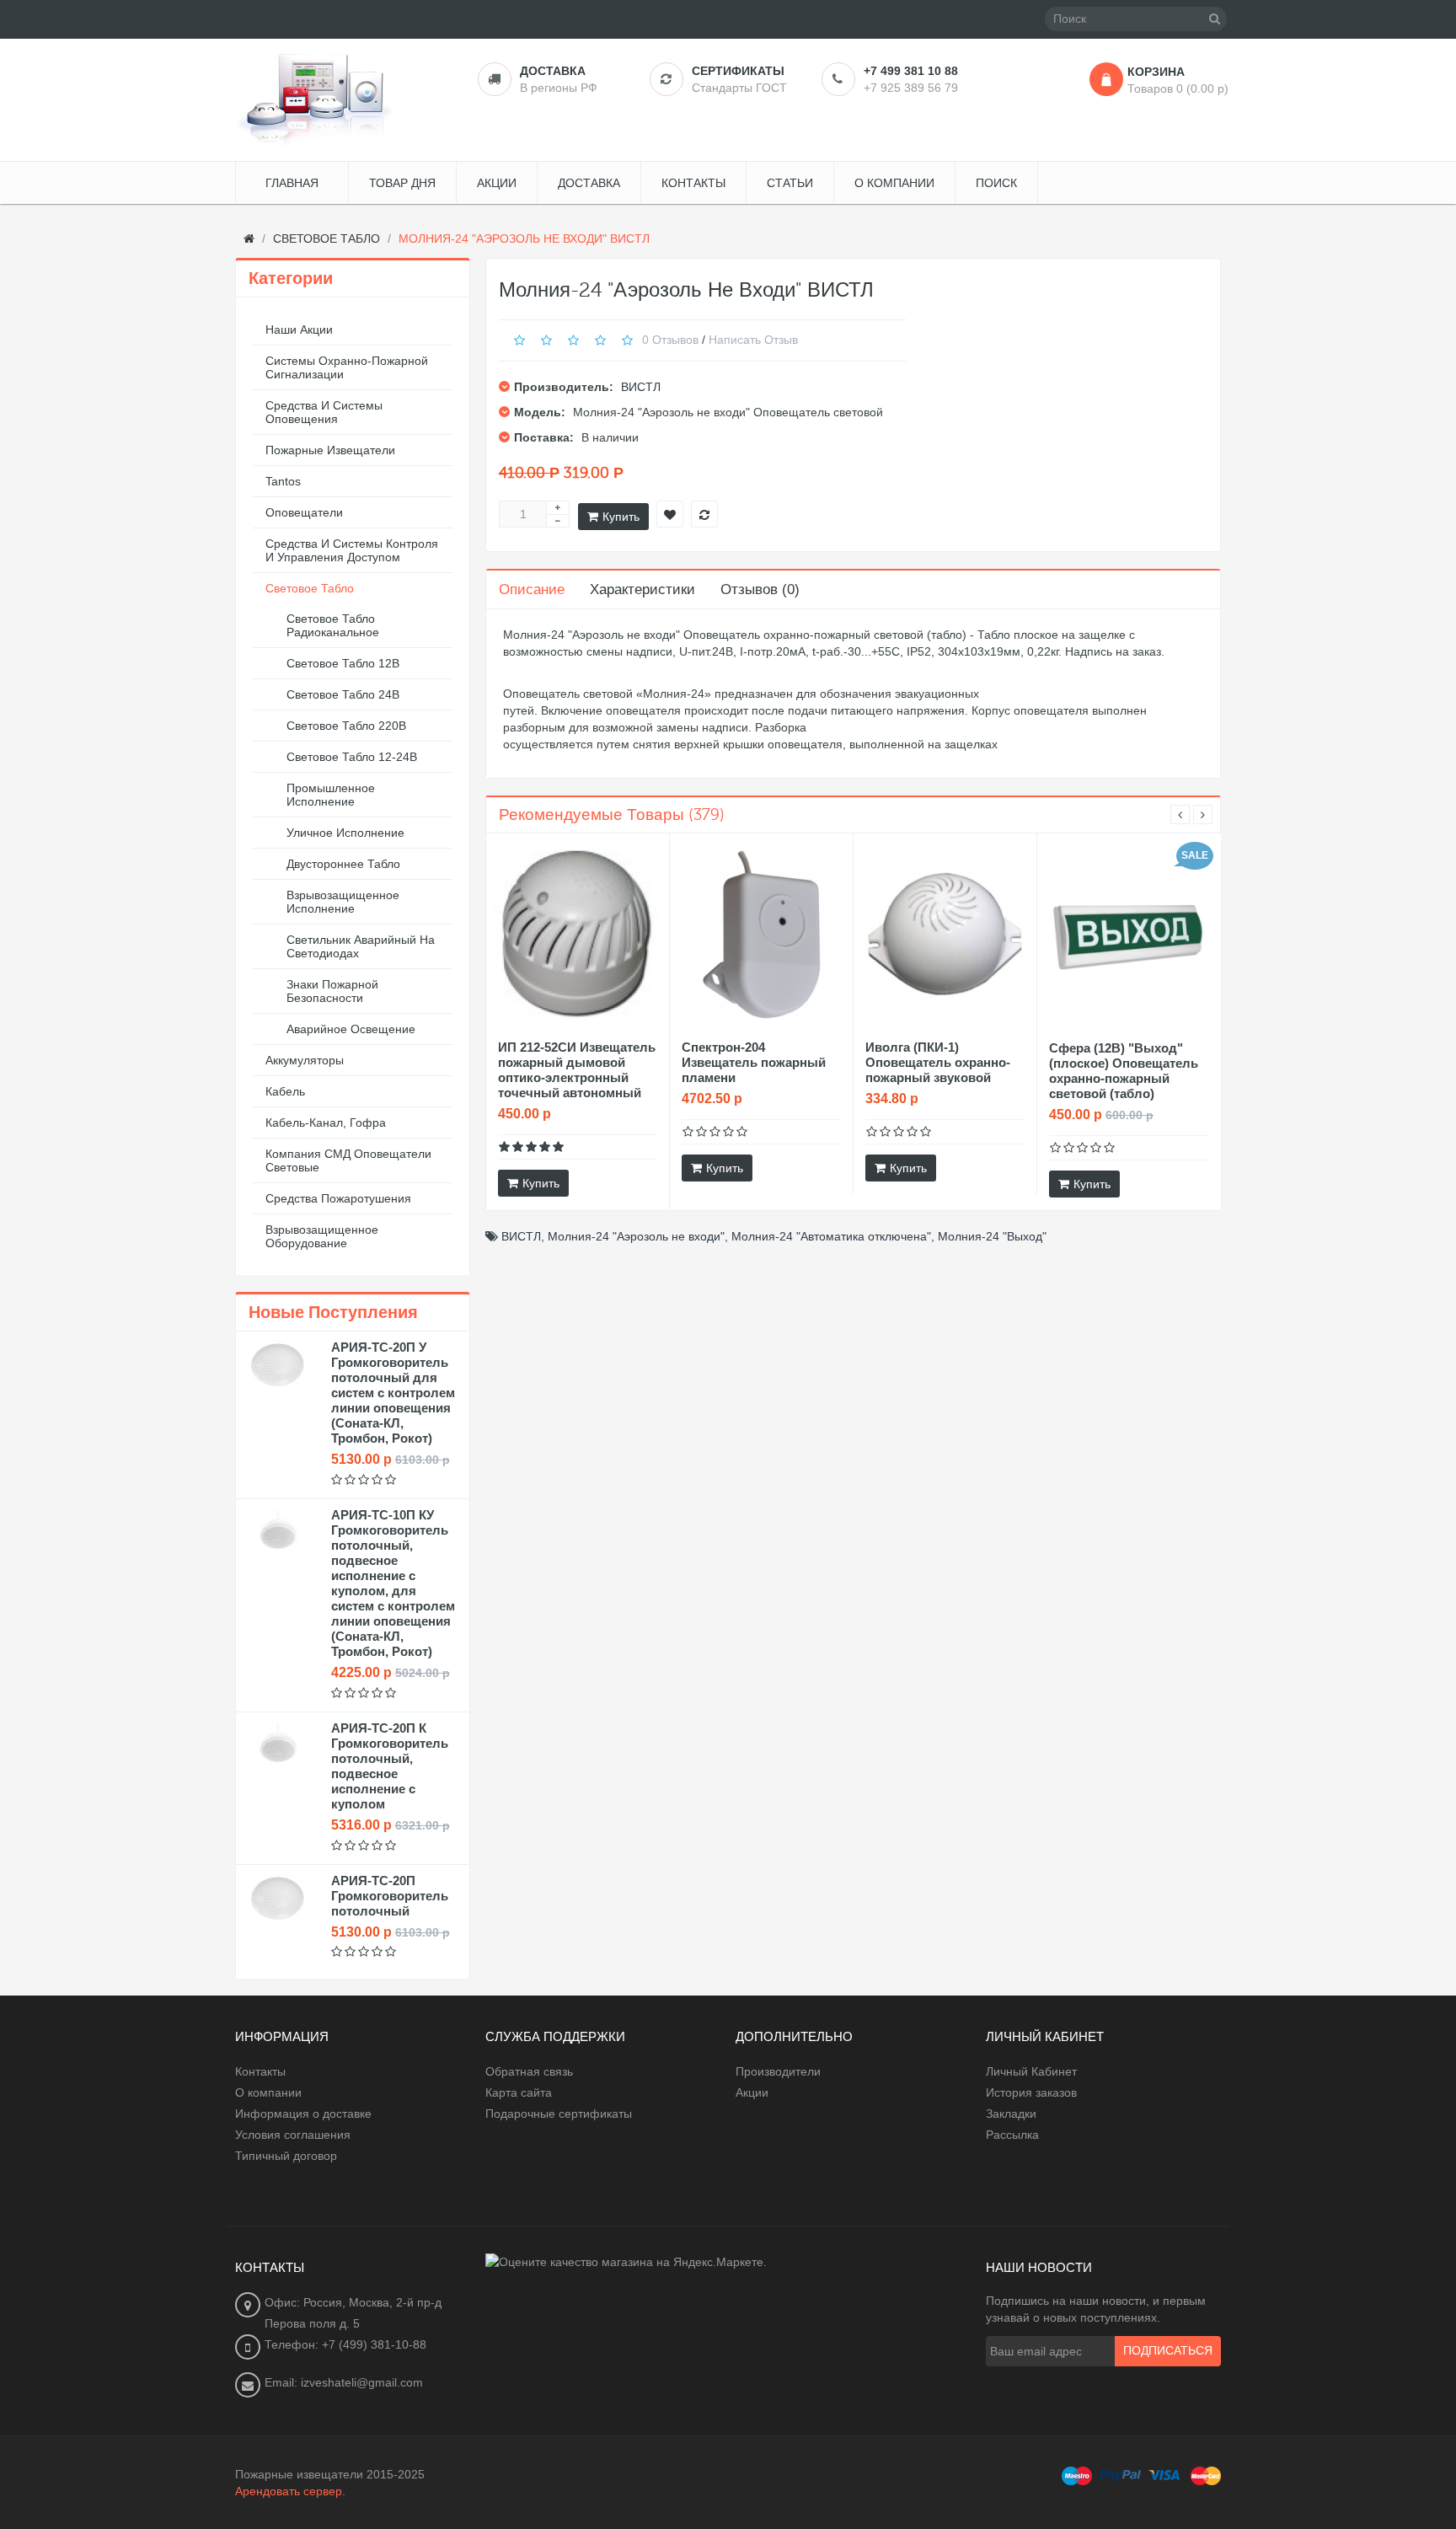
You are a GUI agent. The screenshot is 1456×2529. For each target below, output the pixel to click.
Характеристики (642, 589)
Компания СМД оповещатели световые (348, 1160)
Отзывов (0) (760, 589)
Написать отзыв (753, 339)
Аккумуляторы (305, 1060)
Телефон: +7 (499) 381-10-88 (345, 2344)
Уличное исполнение (345, 833)
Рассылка (1012, 2135)
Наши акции (299, 330)
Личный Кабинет (1031, 2071)
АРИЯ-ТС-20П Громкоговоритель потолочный (390, 1896)
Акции (752, 2092)
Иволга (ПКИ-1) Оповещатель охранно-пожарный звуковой (938, 1062)
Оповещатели (304, 512)
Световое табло (310, 588)
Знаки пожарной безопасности (332, 991)
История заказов (1031, 2092)
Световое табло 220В (346, 726)
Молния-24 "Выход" (992, 1236)
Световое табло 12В (343, 663)
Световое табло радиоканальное (333, 625)
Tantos (283, 481)
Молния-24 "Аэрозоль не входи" (636, 1236)
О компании (268, 2092)
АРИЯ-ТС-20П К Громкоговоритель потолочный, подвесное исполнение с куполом (390, 1766)
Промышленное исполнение (331, 795)
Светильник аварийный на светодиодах (361, 946)
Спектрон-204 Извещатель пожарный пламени (754, 1062)
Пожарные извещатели (330, 450)
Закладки (1011, 2114)
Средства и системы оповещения (324, 412)
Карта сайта (519, 2092)
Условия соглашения (293, 2135)
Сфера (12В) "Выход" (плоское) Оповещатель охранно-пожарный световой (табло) (1124, 1071)
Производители (778, 2071)
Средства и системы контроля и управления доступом (352, 550)
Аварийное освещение (351, 1029)
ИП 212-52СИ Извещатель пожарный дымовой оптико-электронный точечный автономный (577, 1070)
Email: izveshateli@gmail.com (344, 2382)
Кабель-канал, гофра (326, 1123)
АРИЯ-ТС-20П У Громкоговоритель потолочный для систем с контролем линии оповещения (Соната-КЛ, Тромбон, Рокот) (393, 1393)
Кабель (285, 1091)
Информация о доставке (303, 2114)
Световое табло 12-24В (352, 757)
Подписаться (1168, 2351)
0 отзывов (670, 339)
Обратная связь (529, 2071)
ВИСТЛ (641, 387)
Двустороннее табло (343, 864)
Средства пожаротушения (338, 1198)
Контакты (260, 2071)
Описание (532, 589)
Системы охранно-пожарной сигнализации (347, 367)
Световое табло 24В (343, 694)
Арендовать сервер (289, 2491)
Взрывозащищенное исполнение (343, 902)
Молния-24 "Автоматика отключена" (831, 1236)
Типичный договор (286, 2156)
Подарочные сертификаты (559, 2114)
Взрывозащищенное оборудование (322, 1236)
